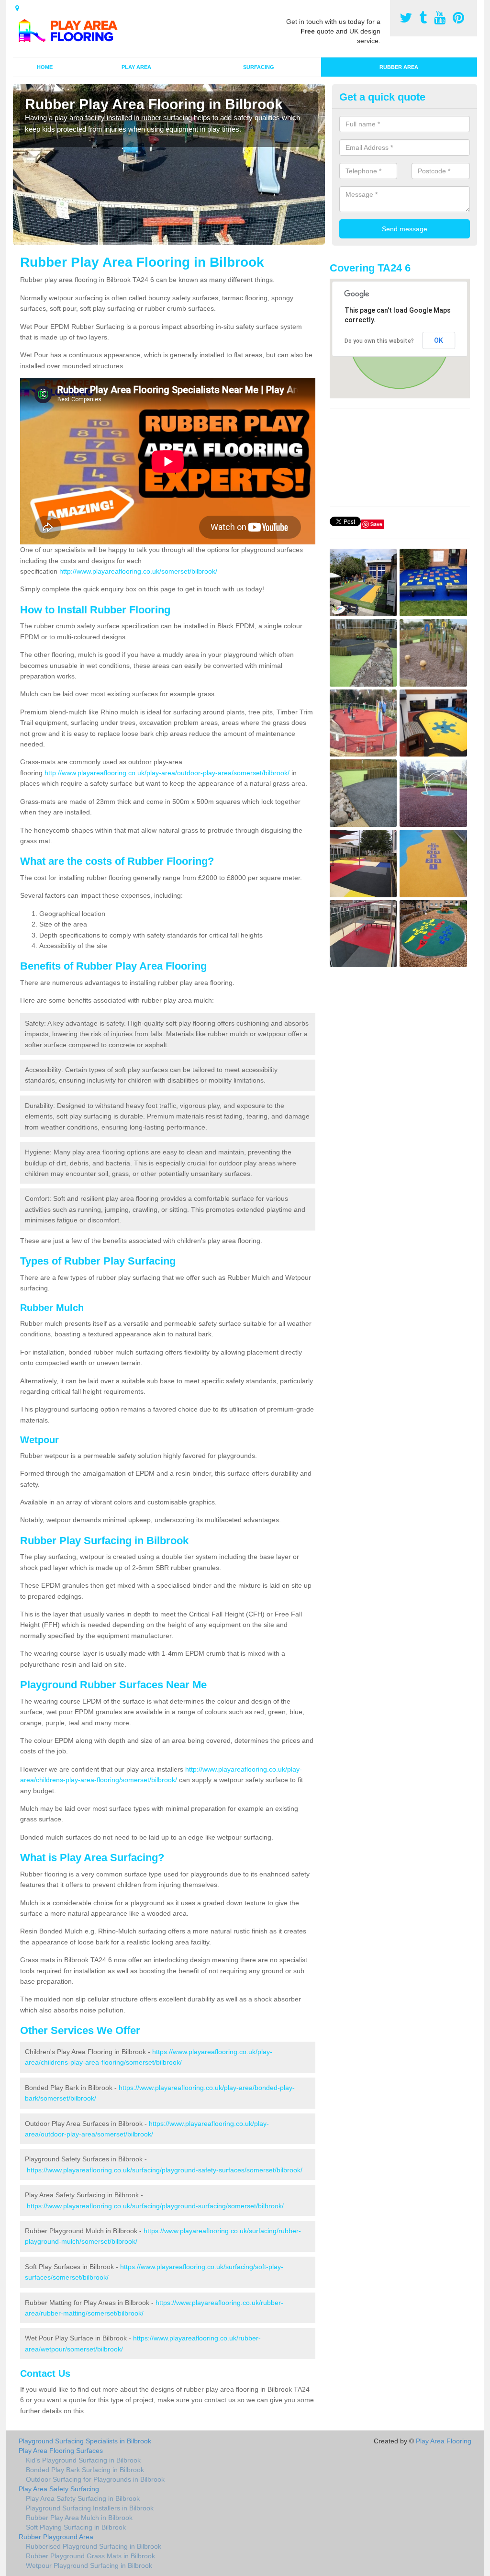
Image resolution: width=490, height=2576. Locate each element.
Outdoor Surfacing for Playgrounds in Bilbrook (95, 2479)
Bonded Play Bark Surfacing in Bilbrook (85, 2470)
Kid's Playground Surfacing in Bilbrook (83, 2460)
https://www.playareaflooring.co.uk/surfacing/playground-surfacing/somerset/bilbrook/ (155, 2206)
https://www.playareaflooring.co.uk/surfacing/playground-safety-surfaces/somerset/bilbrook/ (165, 2170)
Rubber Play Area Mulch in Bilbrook (79, 2518)
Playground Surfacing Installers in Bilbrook (90, 2508)
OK (439, 340)
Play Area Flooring (444, 2441)
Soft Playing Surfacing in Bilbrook (76, 2527)
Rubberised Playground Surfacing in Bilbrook (94, 2546)
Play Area (136, 67)
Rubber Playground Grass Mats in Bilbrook (90, 2556)
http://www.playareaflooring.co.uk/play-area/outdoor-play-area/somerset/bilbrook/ (167, 773)
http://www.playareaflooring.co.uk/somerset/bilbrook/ (138, 571)
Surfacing (259, 67)
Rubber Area (399, 67)
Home (45, 67)
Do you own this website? (379, 341)
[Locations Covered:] (17, 8)
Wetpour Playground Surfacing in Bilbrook (89, 2565)
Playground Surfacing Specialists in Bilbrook (85, 2441)
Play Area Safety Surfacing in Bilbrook (83, 2498)
